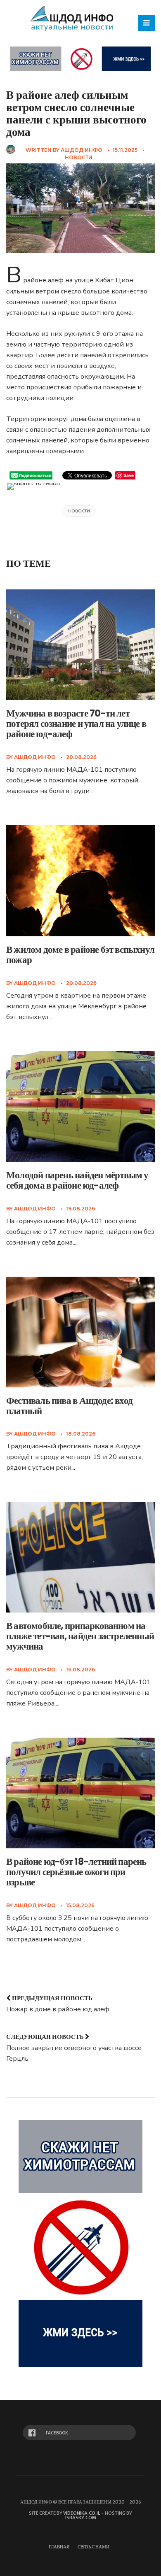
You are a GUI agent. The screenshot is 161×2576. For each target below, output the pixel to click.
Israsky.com (81, 2518)
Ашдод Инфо (82, 150)
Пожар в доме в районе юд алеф (58, 2009)
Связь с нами (94, 2547)
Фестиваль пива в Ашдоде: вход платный (69, 1406)
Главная (59, 2547)
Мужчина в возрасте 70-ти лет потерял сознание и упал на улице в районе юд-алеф (76, 724)
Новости (79, 157)
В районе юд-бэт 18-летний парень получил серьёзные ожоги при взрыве (76, 1872)
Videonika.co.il (82, 2513)
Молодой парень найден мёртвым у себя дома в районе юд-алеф (77, 1180)
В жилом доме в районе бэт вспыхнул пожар (80, 955)
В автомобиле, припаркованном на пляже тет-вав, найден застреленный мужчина (80, 1636)
